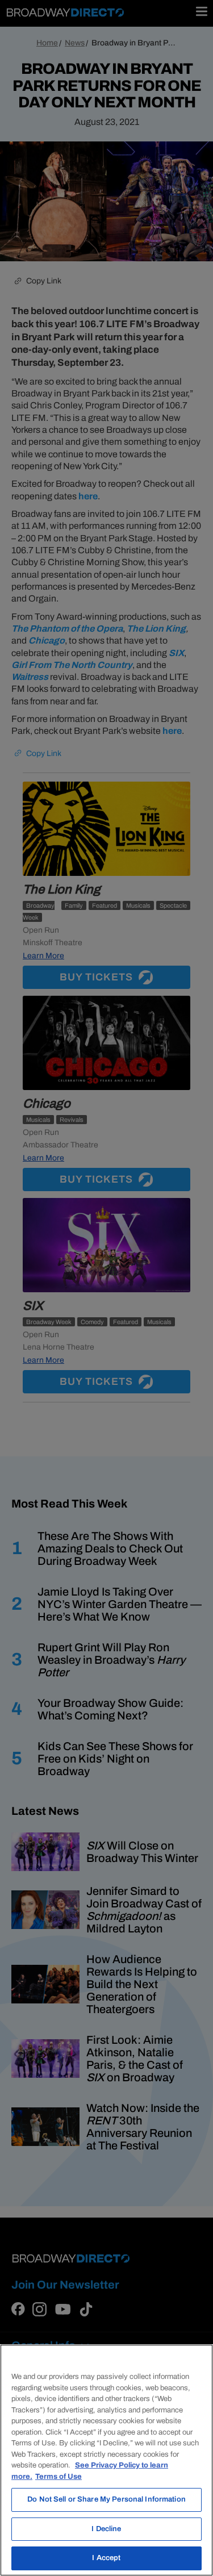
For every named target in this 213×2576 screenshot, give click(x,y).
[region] (106, 2460)
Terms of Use (59, 2477)
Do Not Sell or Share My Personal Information (106, 2499)
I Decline (106, 2529)
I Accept (106, 2558)
